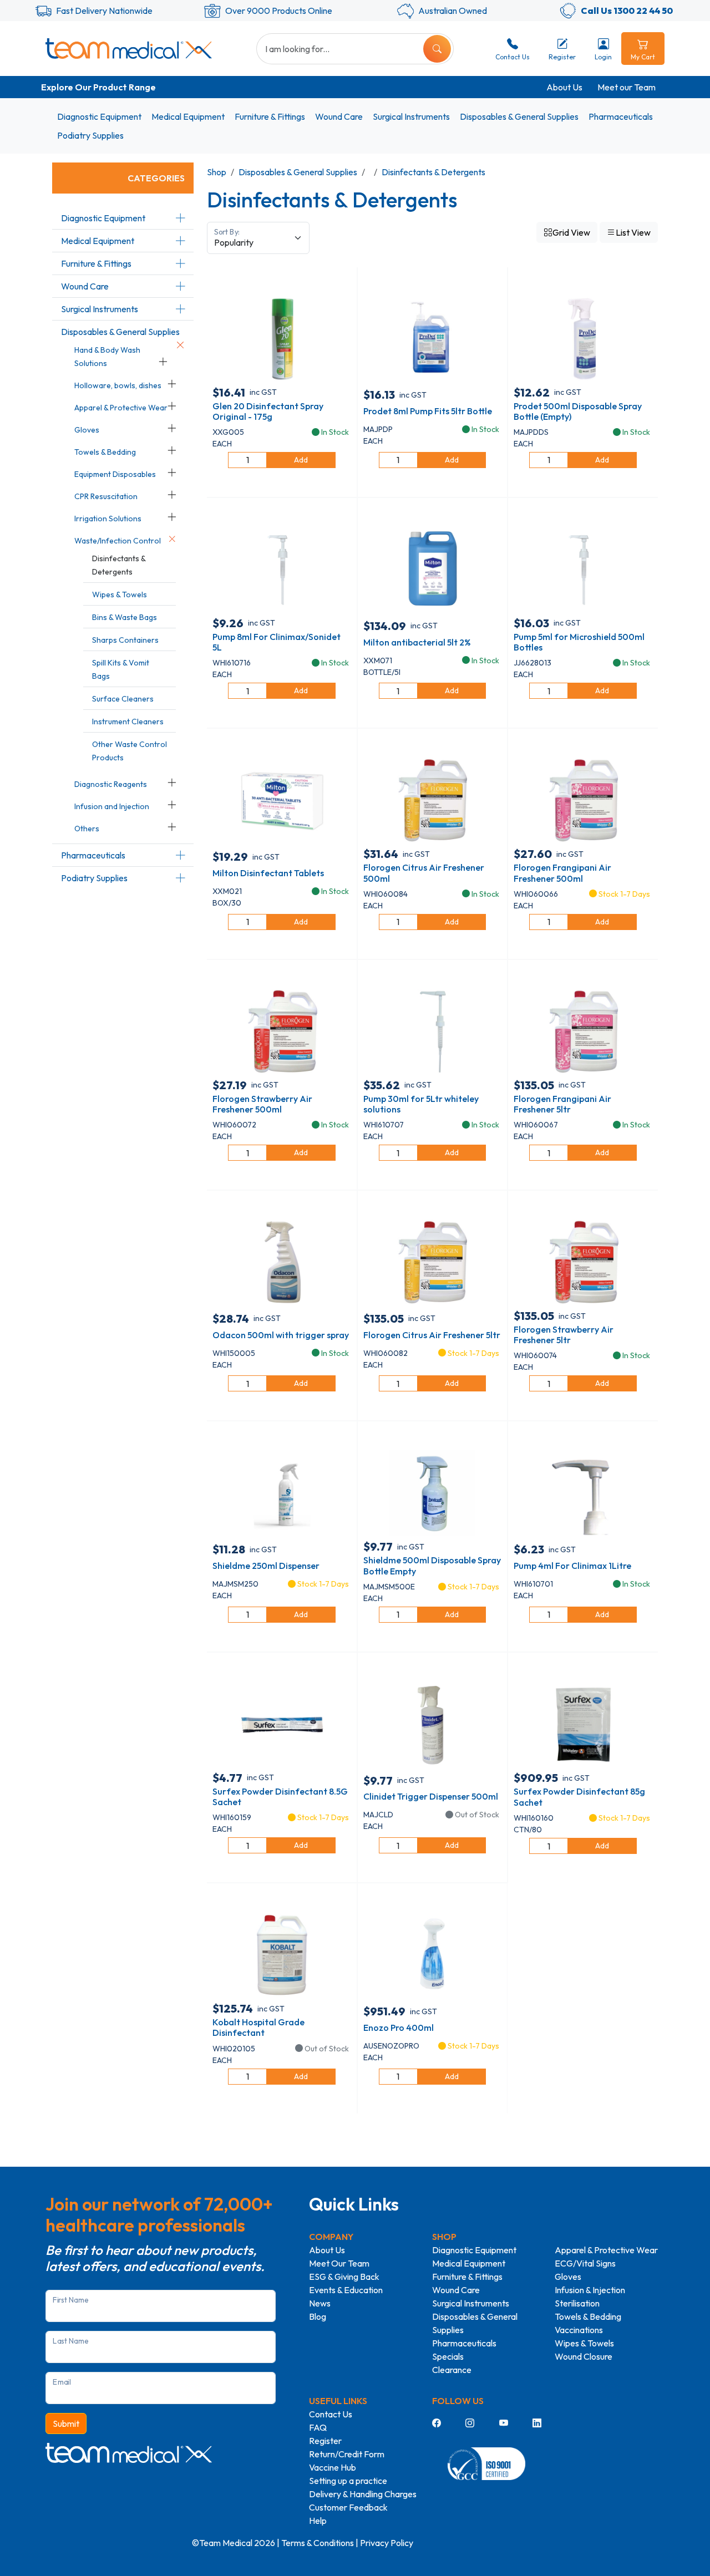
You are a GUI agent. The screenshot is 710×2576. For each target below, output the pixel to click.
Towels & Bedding (105, 452)
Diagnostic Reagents (111, 784)
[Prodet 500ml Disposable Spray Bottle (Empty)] (583, 338)
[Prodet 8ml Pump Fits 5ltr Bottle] (432, 338)
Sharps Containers (125, 640)
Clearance (452, 2370)
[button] (180, 218)
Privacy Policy (387, 2543)
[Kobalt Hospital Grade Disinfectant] (282, 1954)
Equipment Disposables (115, 474)
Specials (448, 2356)
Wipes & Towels (120, 595)
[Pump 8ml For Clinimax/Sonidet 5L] (282, 569)
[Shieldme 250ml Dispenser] (282, 1492)
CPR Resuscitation (106, 496)
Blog (318, 2316)
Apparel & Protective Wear (121, 408)
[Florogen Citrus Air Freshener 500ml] (432, 800)
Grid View (571, 232)
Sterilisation (577, 2303)
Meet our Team (627, 87)
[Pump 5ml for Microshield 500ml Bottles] (583, 569)
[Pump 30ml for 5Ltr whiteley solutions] (432, 1031)
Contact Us (331, 2414)
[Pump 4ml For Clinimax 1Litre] (583, 1492)
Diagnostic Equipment (99, 116)
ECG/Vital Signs (585, 2263)
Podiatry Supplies (90, 135)
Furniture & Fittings (270, 116)
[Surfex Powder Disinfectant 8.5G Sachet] (282, 1724)
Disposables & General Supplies (519, 116)
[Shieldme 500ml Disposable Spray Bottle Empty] (432, 1492)
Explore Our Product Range (98, 87)
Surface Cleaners (123, 699)
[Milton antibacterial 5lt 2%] (432, 569)
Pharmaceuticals (621, 116)
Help (318, 2521)
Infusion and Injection (112, 806)
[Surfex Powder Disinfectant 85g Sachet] (583, 1724)
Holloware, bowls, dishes (118, 385)
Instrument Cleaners (128, 722)
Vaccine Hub (333, 2467)
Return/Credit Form (347, 2454)
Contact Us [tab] (513, 57)
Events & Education (346, 2290)
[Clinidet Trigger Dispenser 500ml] (432, 1724)
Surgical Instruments (411, 116)
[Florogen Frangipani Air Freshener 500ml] (583, 800)
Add (301, 460)
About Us (564, 87)
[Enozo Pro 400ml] (432, 1954)
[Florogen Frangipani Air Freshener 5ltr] (583, 1031)
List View (633, 232)
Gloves (87, 430)
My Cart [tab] (643, 57)
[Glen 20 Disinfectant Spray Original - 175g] (282, 338)
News (320, 2303)
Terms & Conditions (318, 2543)
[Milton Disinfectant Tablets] (282, 800)
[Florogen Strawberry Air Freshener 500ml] (282, 1031)
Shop (217, 172)
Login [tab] (603, 57)
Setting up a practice (348, 2481)
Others (87, 829)
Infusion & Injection (590, 2290)
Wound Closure (584, 2356)
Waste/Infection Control (118, 541)
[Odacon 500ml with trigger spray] (282, 1262)
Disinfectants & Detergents (433, 172)
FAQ (318, 2427)
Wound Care (339, 116)
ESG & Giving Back (344, 2277)
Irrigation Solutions (108, 519)
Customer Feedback (348, 2507)
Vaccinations (579, 2330)
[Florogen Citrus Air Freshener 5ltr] (432, 1262)
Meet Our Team (339, 2263)
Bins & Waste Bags (125, 617)
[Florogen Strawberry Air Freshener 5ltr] (583, 1262)
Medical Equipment (188, 116)
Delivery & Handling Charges (363, 2494)
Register (325, 2441)
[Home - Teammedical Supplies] (129, 48)
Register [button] (562, 57)
